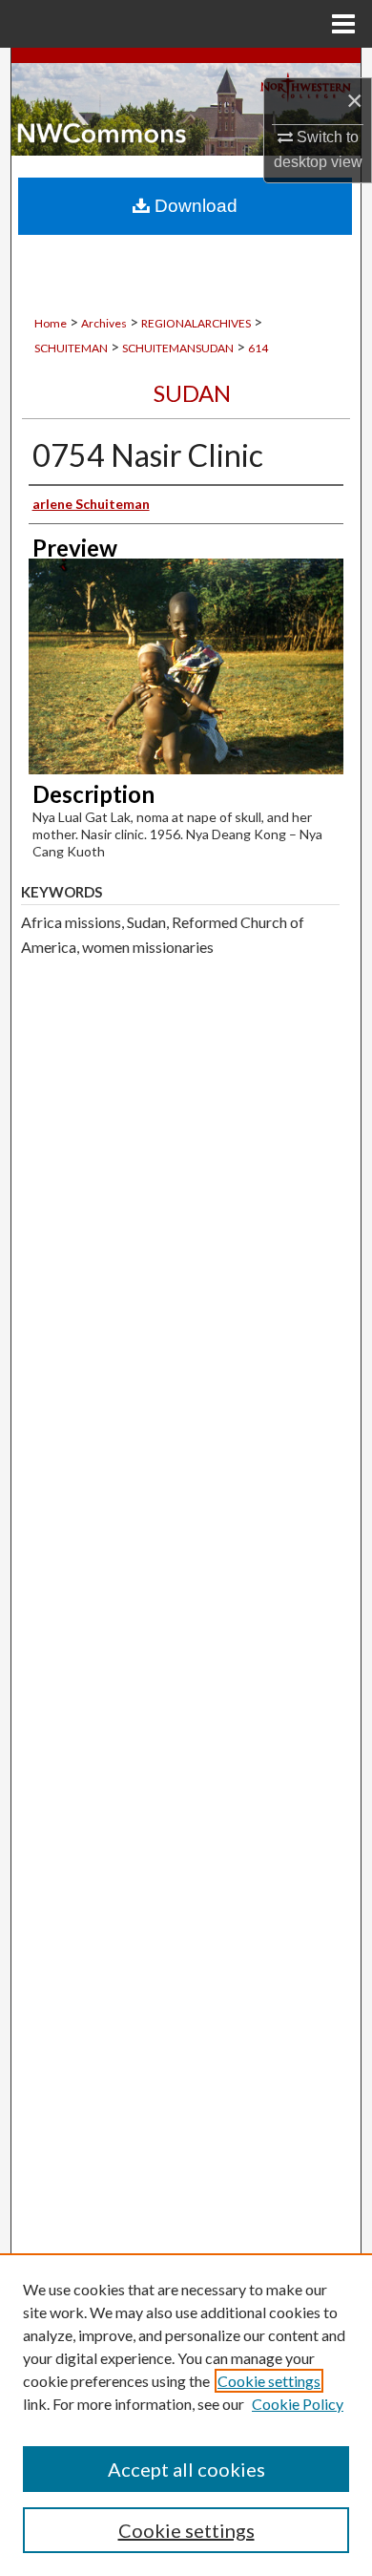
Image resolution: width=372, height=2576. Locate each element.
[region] (186, 2415)
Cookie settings (269, 2381)
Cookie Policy (298, 2404)
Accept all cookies (186, 2469)
